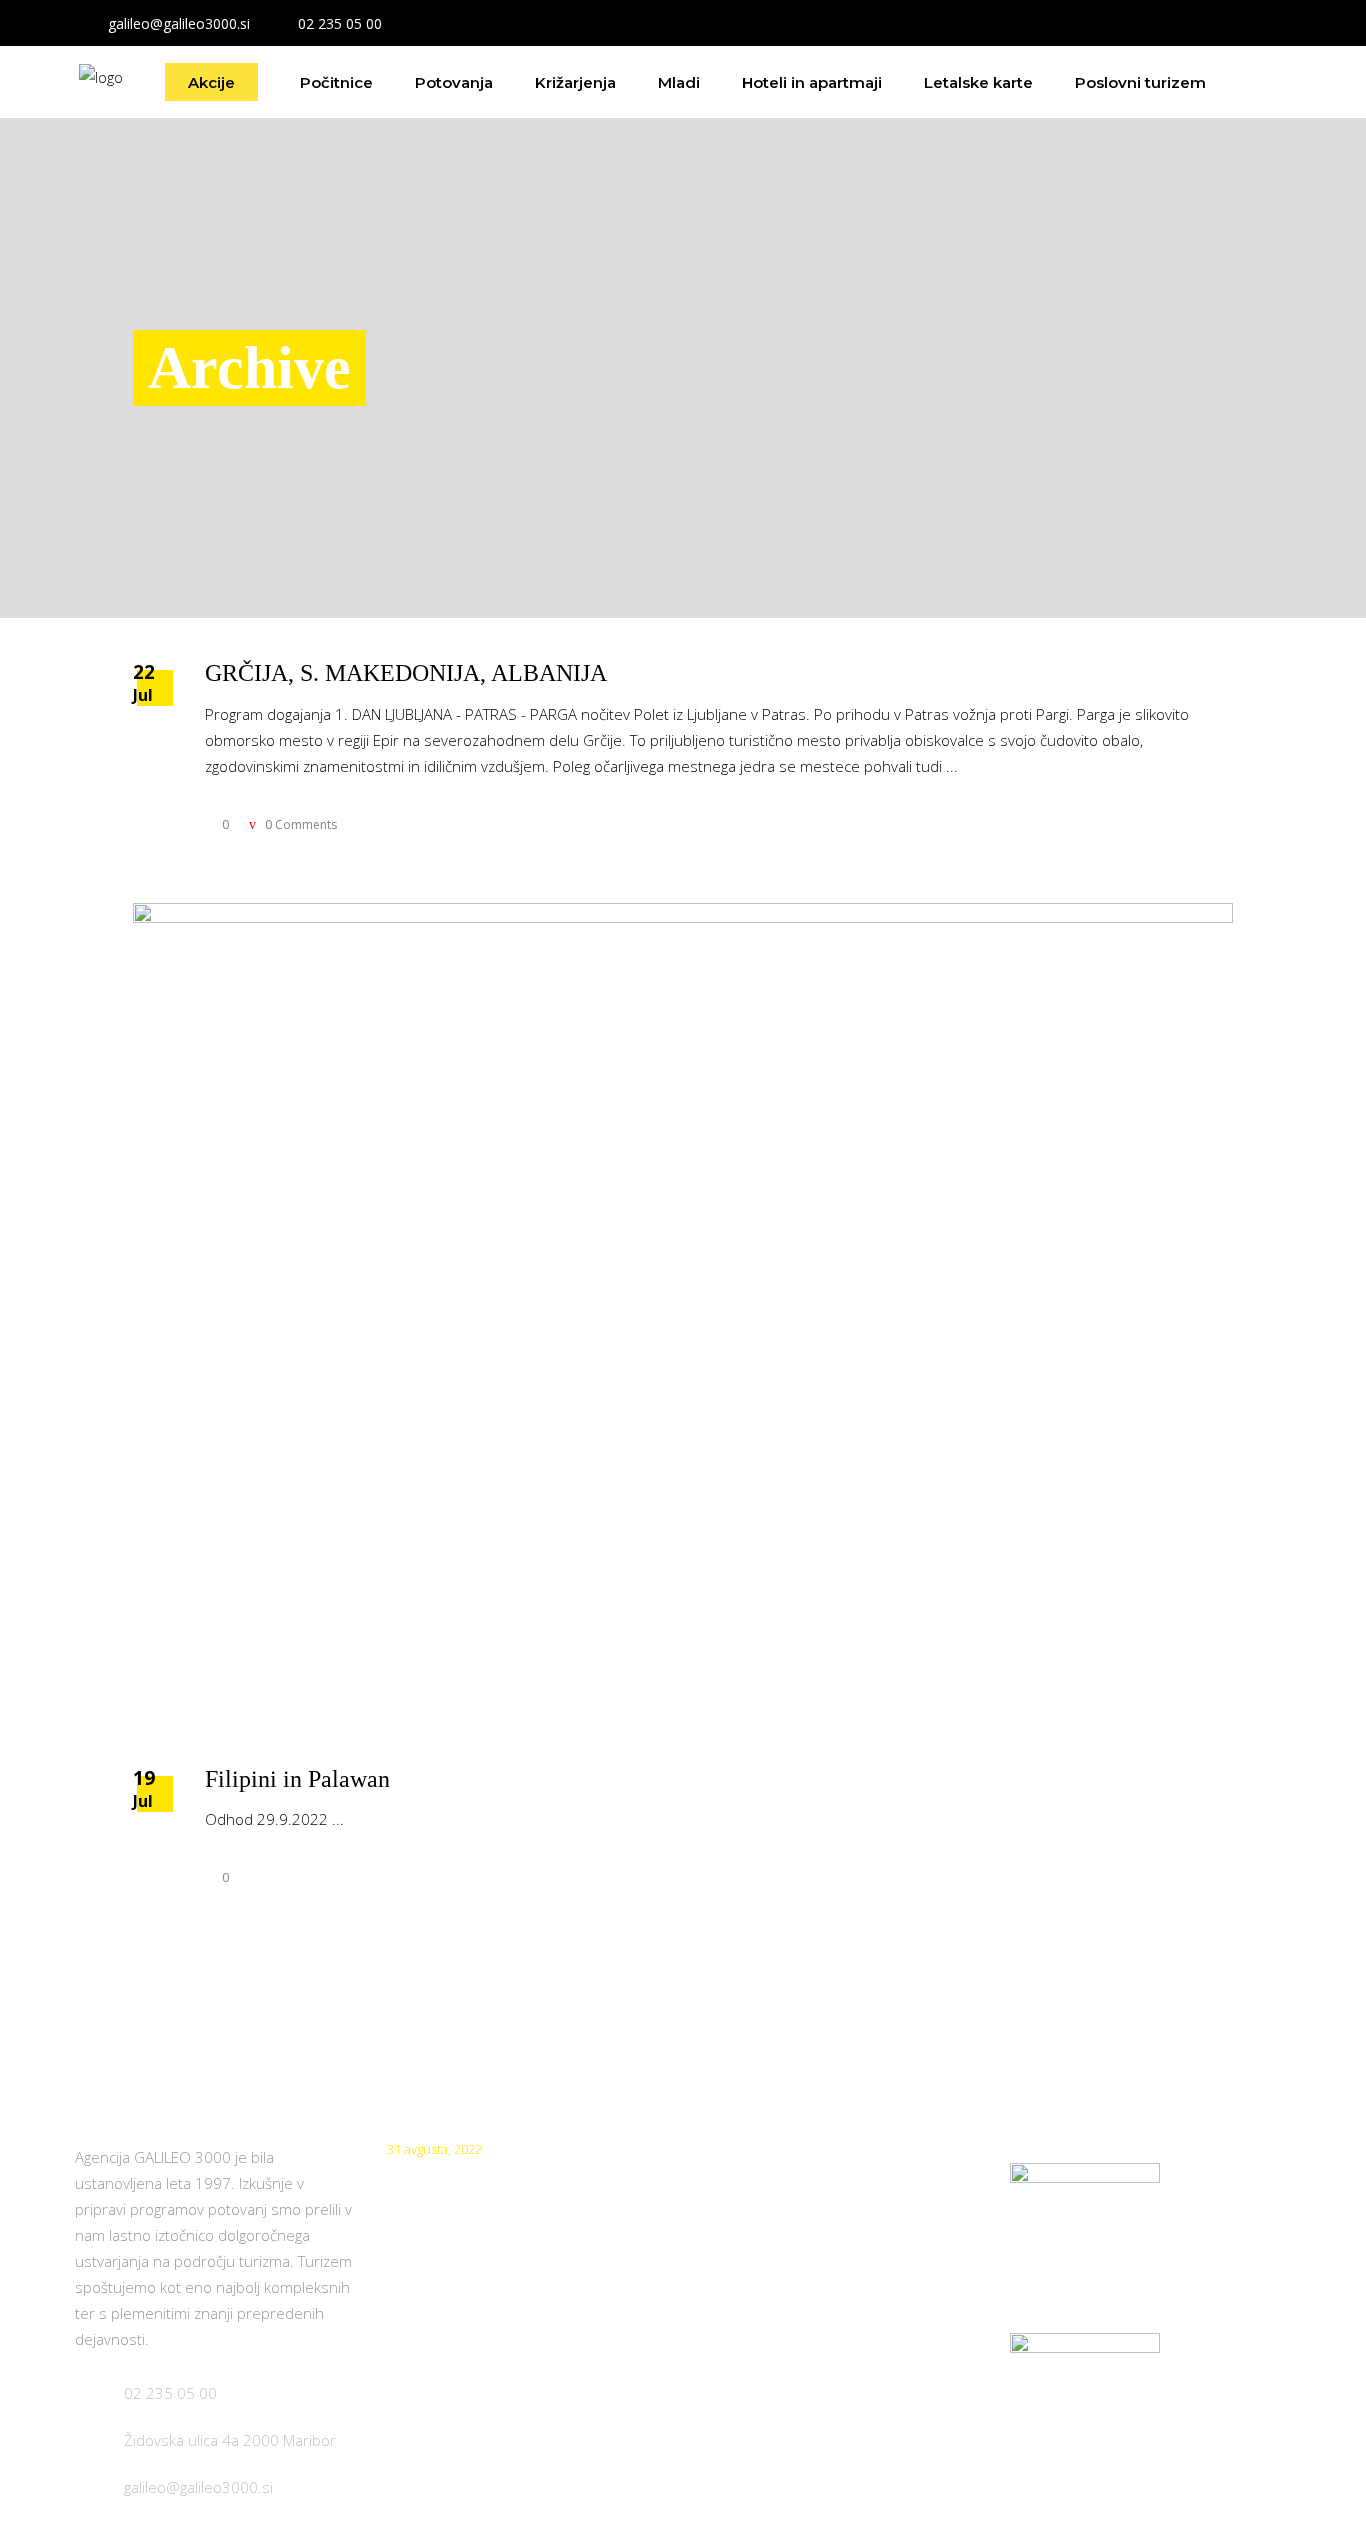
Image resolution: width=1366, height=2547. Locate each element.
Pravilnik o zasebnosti (776, 2265)
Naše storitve (747, 2320)
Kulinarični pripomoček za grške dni (517, 2178)
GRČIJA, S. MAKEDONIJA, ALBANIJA (406, 673)
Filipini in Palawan (297, 1779)
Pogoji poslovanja (761, 2210)
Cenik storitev (748, 2155)
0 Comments (299, 824)
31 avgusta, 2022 (434, 2149)
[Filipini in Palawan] (683, 1315)
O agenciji (733, 2375)
